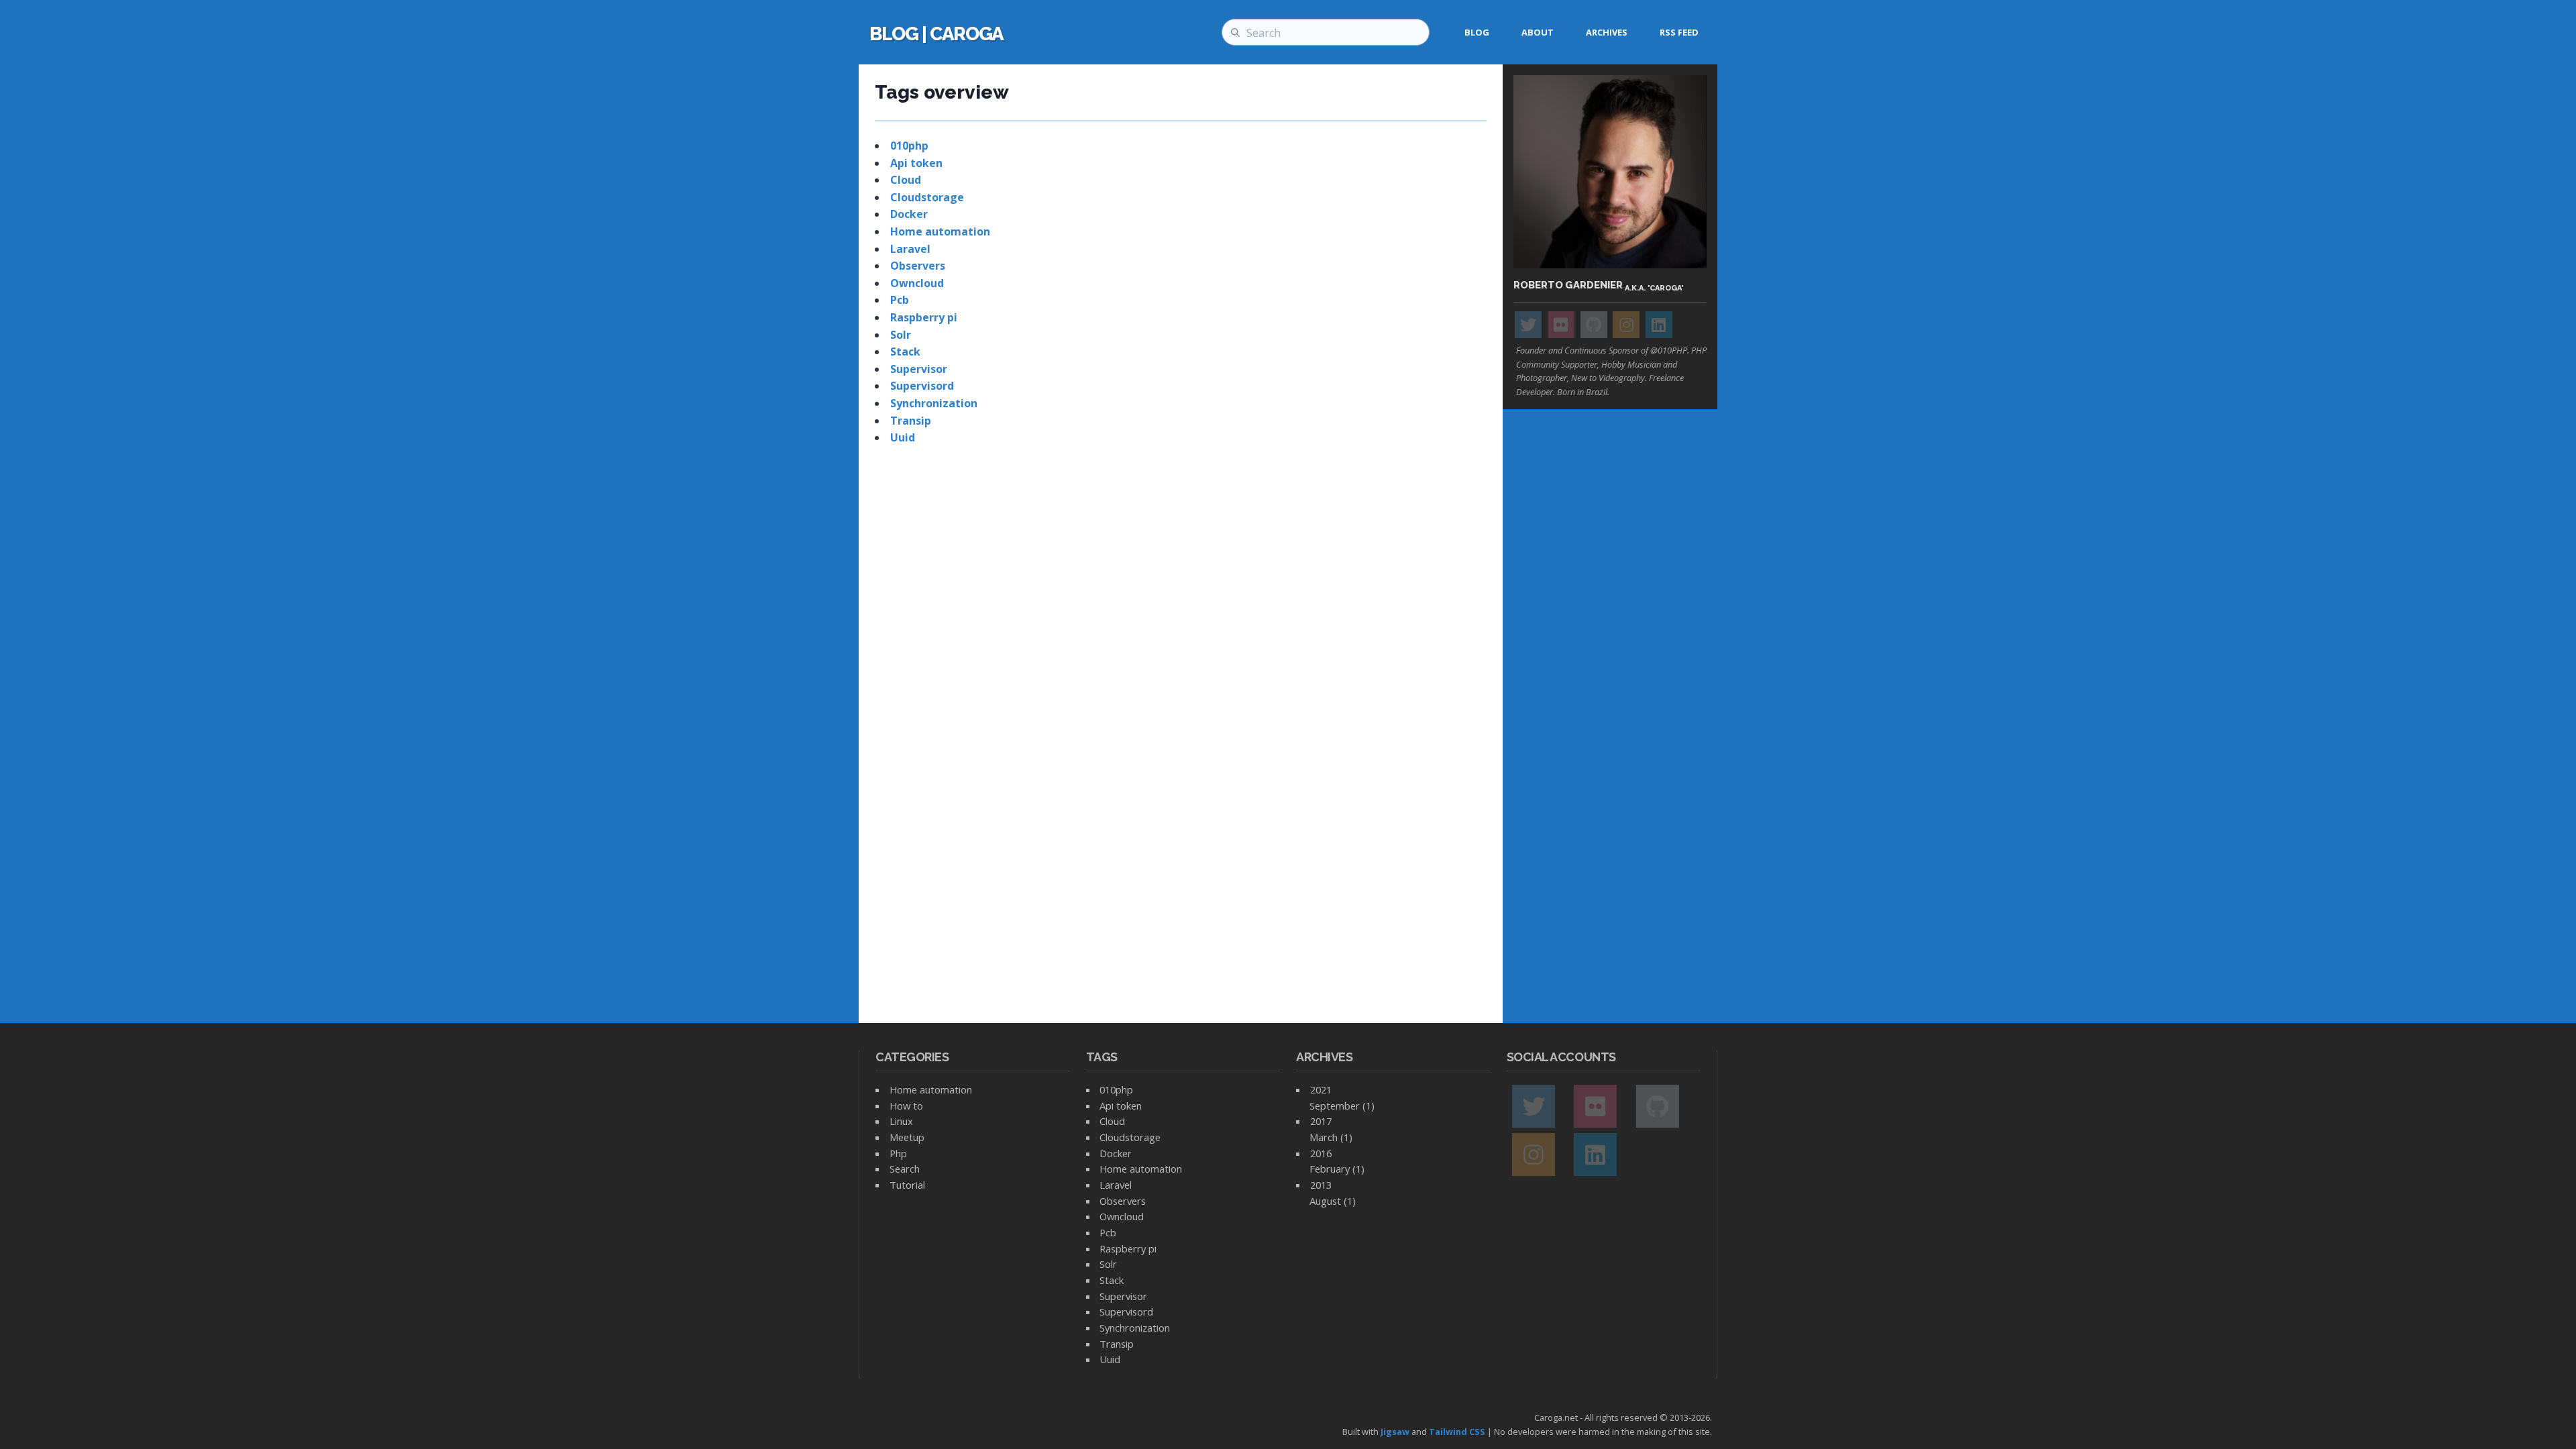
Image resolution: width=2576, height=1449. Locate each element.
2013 (1321, 1185)
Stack (905, 352)
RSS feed (1679, 32)
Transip (911, 421)
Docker (909, 214)
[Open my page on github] (1594, 325)
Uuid (903, 437)
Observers (918, 266)
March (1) (1331, 1137)
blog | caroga (936, 34)
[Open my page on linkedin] (1659, 325)
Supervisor (919, 369)
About (1538, 32)
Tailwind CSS (1457, 1432)
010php (909, 146)
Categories (912, 1057)
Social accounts (1561, 1057)
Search (905, 1169)
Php (898, 1153)
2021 (1321, 1089)
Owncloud (917, 283)
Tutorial (907, 1185)
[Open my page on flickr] (1561, 325)
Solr (901, 335)
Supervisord (922, 386)
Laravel (910, 249)
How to (906, 1106)
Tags (1102, 1057)
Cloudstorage (927, 197)
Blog (1477, 32)
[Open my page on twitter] (1528, 325)
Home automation (940, 231)
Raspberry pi (924, 317)
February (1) (1337, 1169)
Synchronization (934, 403)
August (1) (1333, 1201)
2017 (1321, 1121)
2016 (1321, 1153)
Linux (901, 1121)
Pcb (900, 300)
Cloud (906, 180)
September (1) (1342, 1106)
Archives (1607, 32)
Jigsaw (1395, 1432)
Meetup (907, 1137)
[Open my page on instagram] (1626, 325)
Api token (916, 163)
